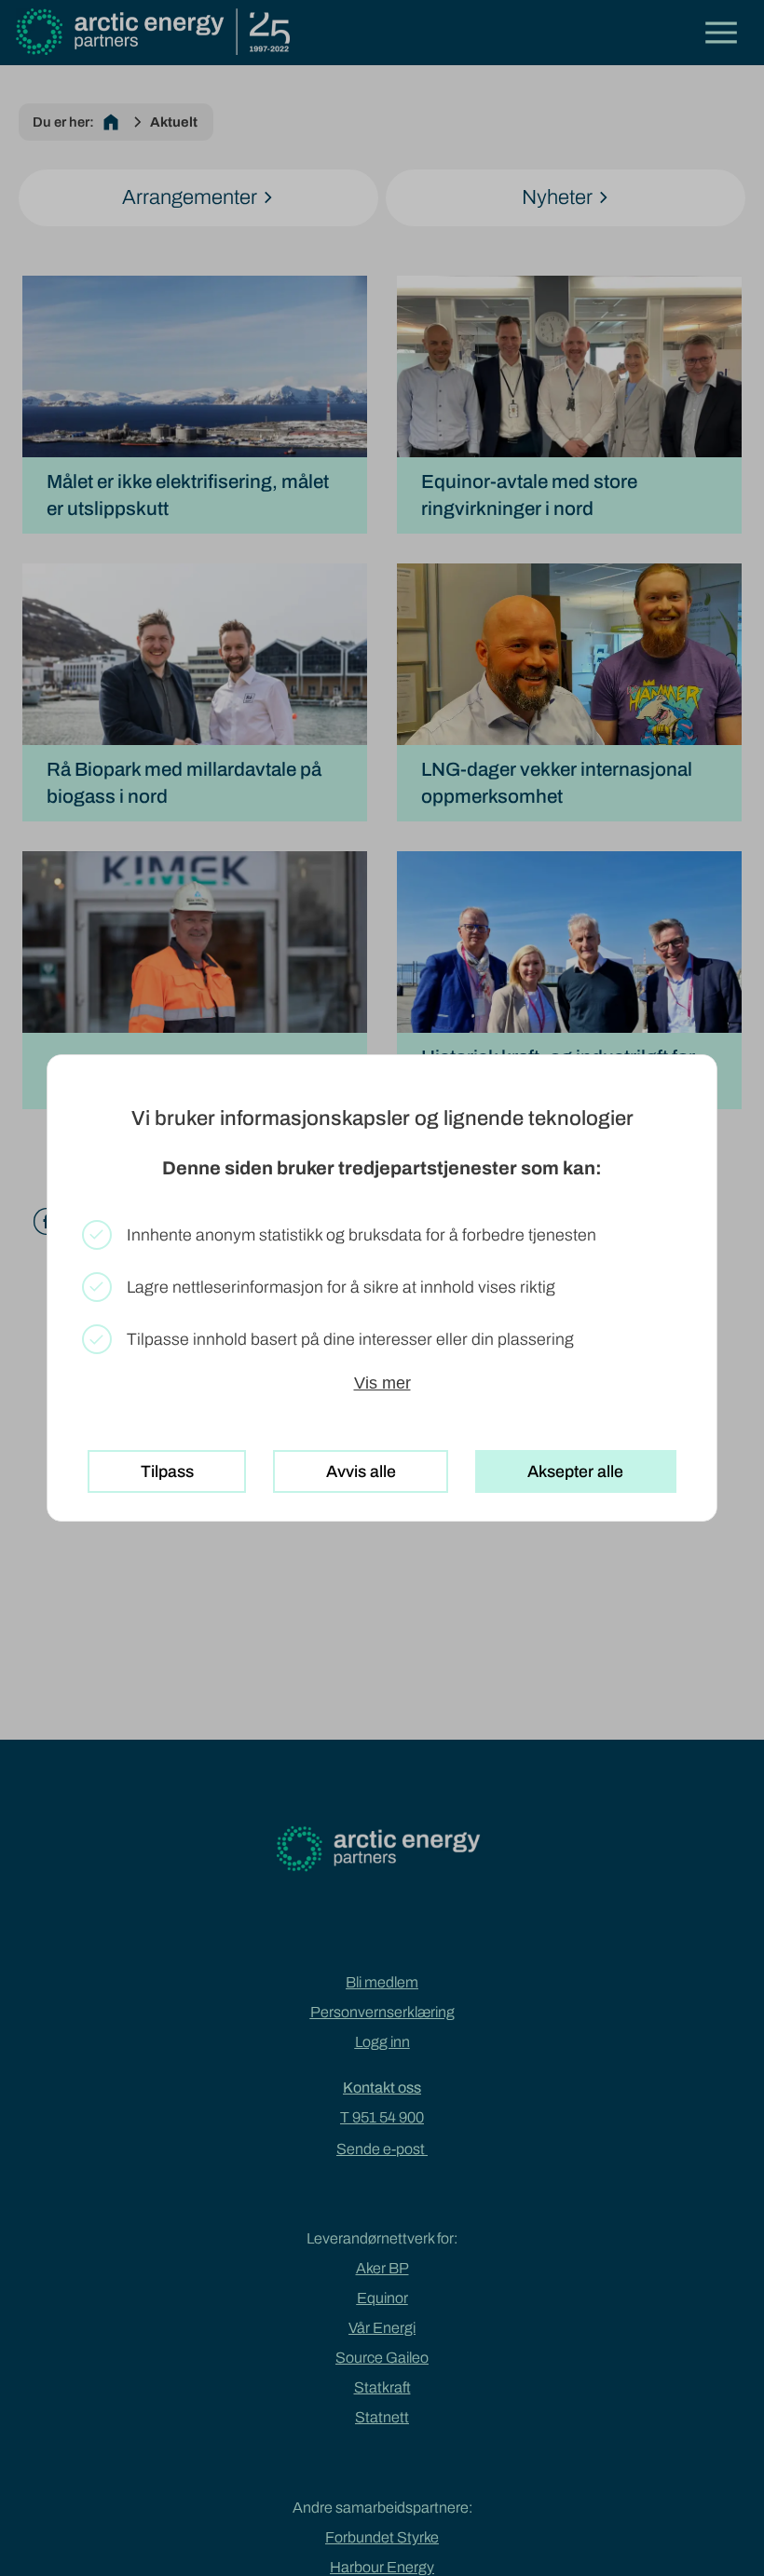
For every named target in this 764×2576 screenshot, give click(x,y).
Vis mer (382, 1383)
